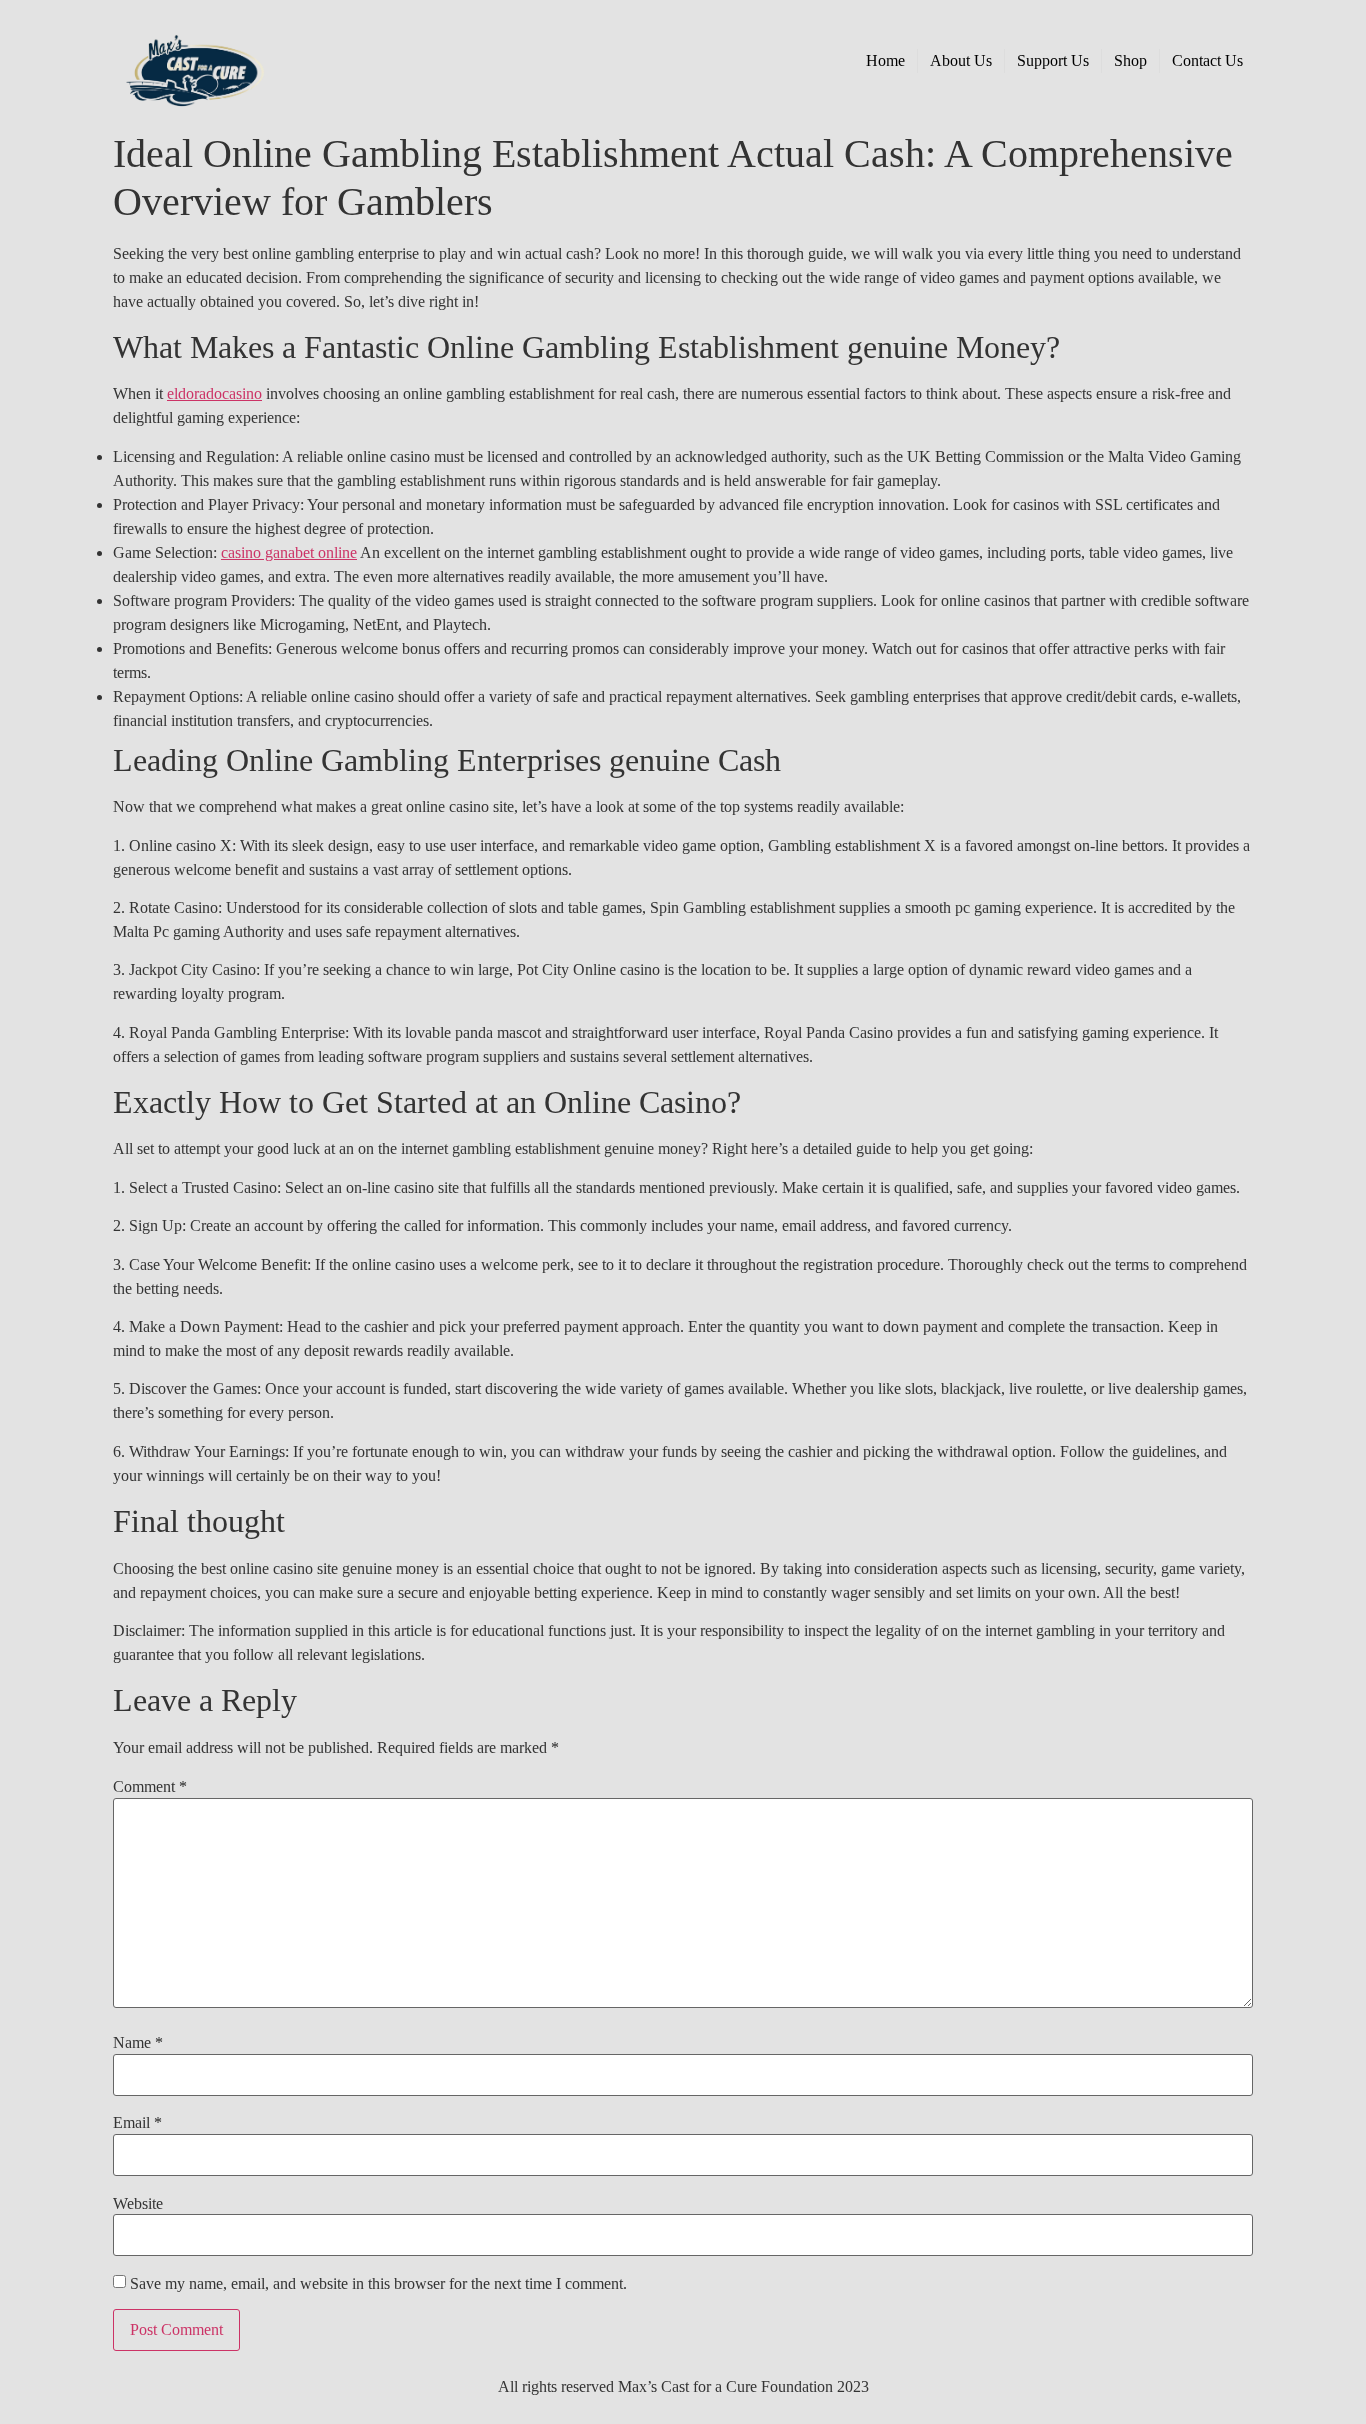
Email (137, 2123)
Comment (150, 1787)
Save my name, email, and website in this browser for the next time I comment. (378, 2284)
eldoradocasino (214, 393)
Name (138, 2043)
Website (138, 2204)
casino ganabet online (289, 552)
